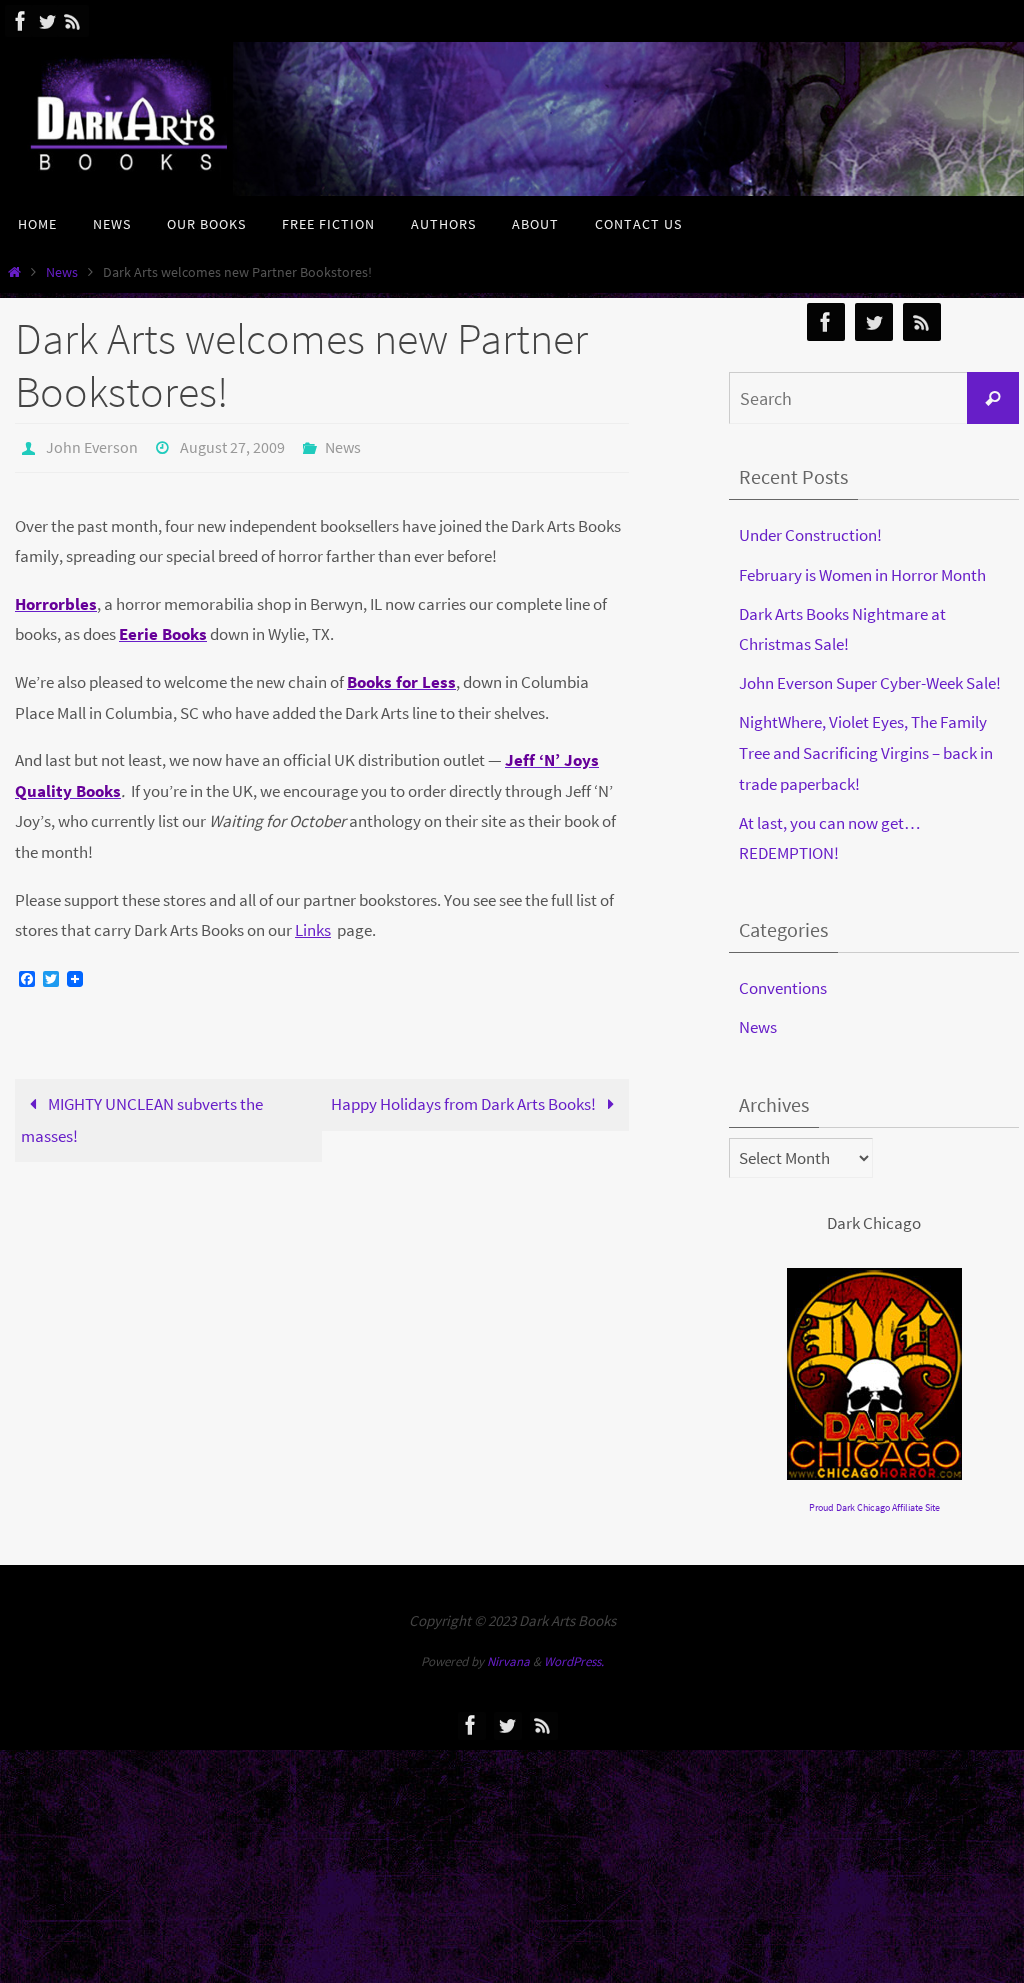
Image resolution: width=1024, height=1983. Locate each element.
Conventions (783, 988)
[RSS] (73, 21)
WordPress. (574, 1661)
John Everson (92, 445)
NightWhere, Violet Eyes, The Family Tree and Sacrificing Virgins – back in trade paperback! (866, 752)
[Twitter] (47, 21)
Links (313, 925)
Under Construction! (810, 535)
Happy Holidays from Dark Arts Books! (465, 1099)
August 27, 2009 (232, 445)
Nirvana (508, 1661)
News (62, 272)
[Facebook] (21, 21)
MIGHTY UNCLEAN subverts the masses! (142, 1115)
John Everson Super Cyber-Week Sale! (870, 683)
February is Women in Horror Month (862, 575)
